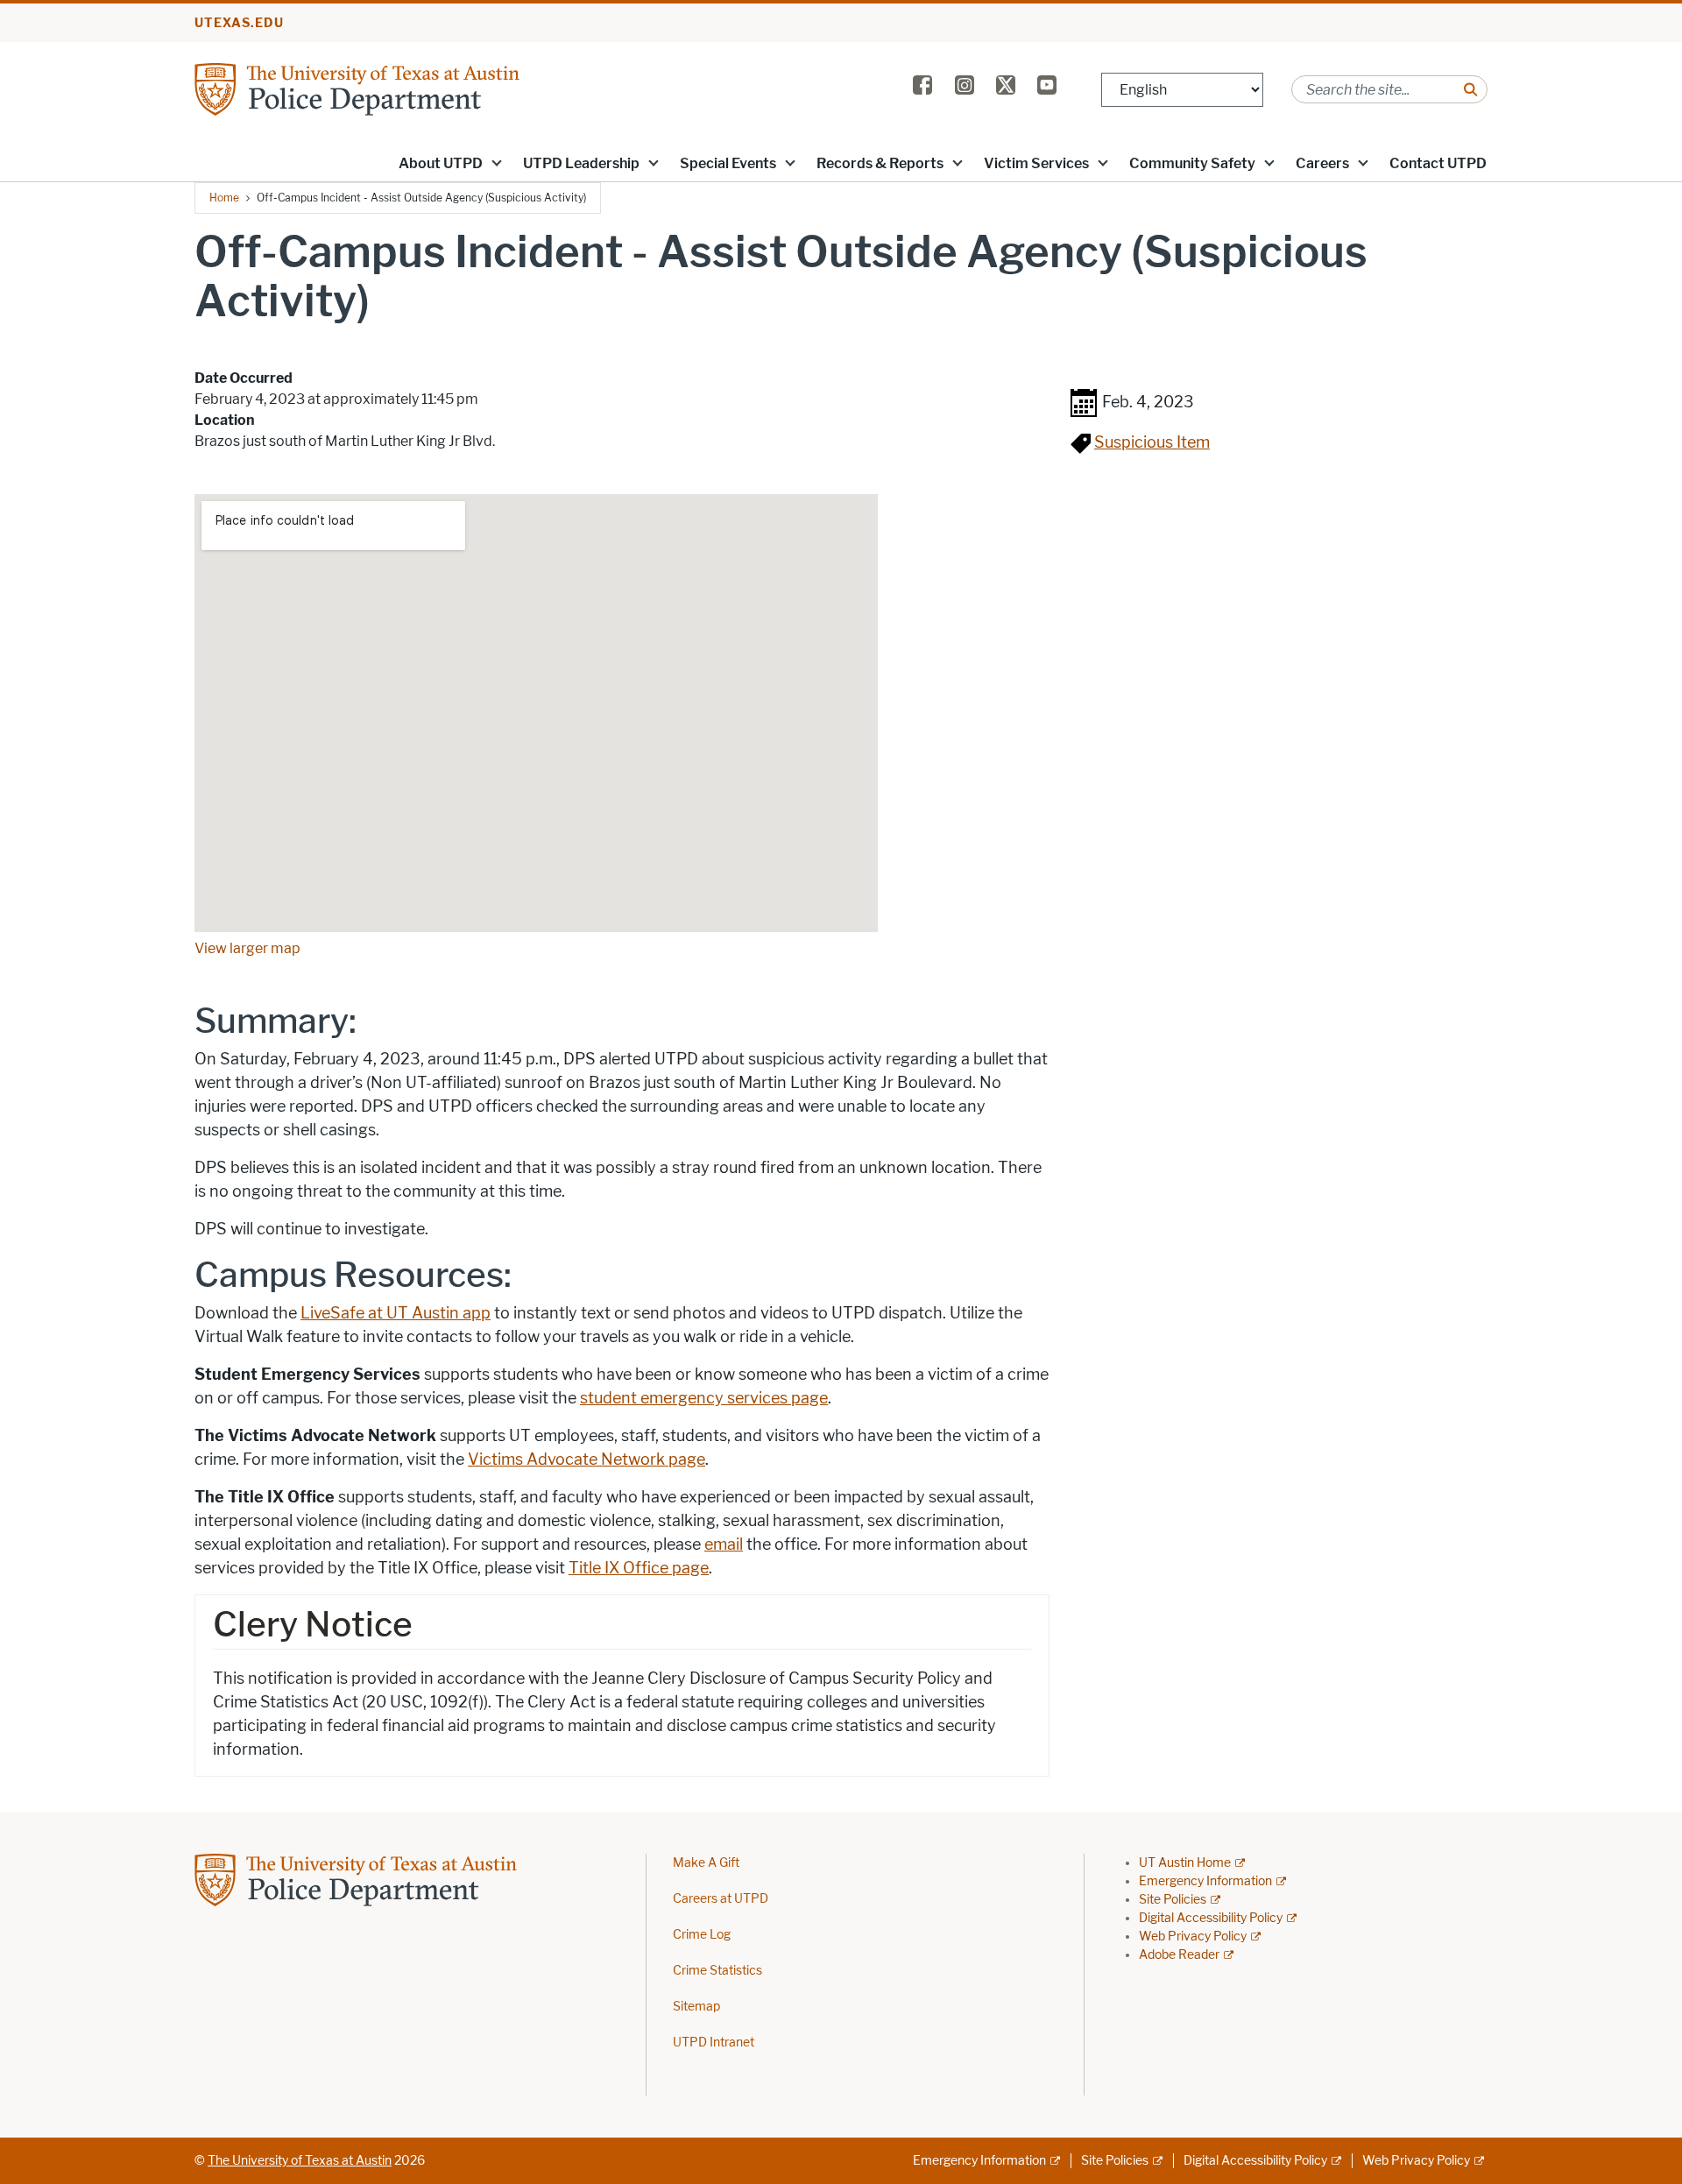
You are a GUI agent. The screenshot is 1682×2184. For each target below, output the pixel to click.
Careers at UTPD (721, 1899)
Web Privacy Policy (1193, 1937)
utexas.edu (239, 23)
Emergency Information (1205, 1881)
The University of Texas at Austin (300, 2161)
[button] (497, 162)
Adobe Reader (1179, 1955)
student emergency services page (704, 1398)
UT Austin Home (1185, 1863)
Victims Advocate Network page (587, 1460)
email (724, 1544)
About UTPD (441, 163)
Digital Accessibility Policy (1211, 1918)
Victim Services (1036, 163)
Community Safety (1192, 163)
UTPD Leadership (581, 163)
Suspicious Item (1152, 442)
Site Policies (1173, 1900)
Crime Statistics (717, 1971)
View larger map (247, 948)
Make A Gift (706, 1863)
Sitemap (696, 2007)
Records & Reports (880, 163)
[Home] (405, 88)
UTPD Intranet (714, 2043)
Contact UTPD (1438, 163)
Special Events (728, 163)
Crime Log (702, 1935)
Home (224, 198)
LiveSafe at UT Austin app (396, 1313)
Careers (1322, 163)
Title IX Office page (639, 1568)
